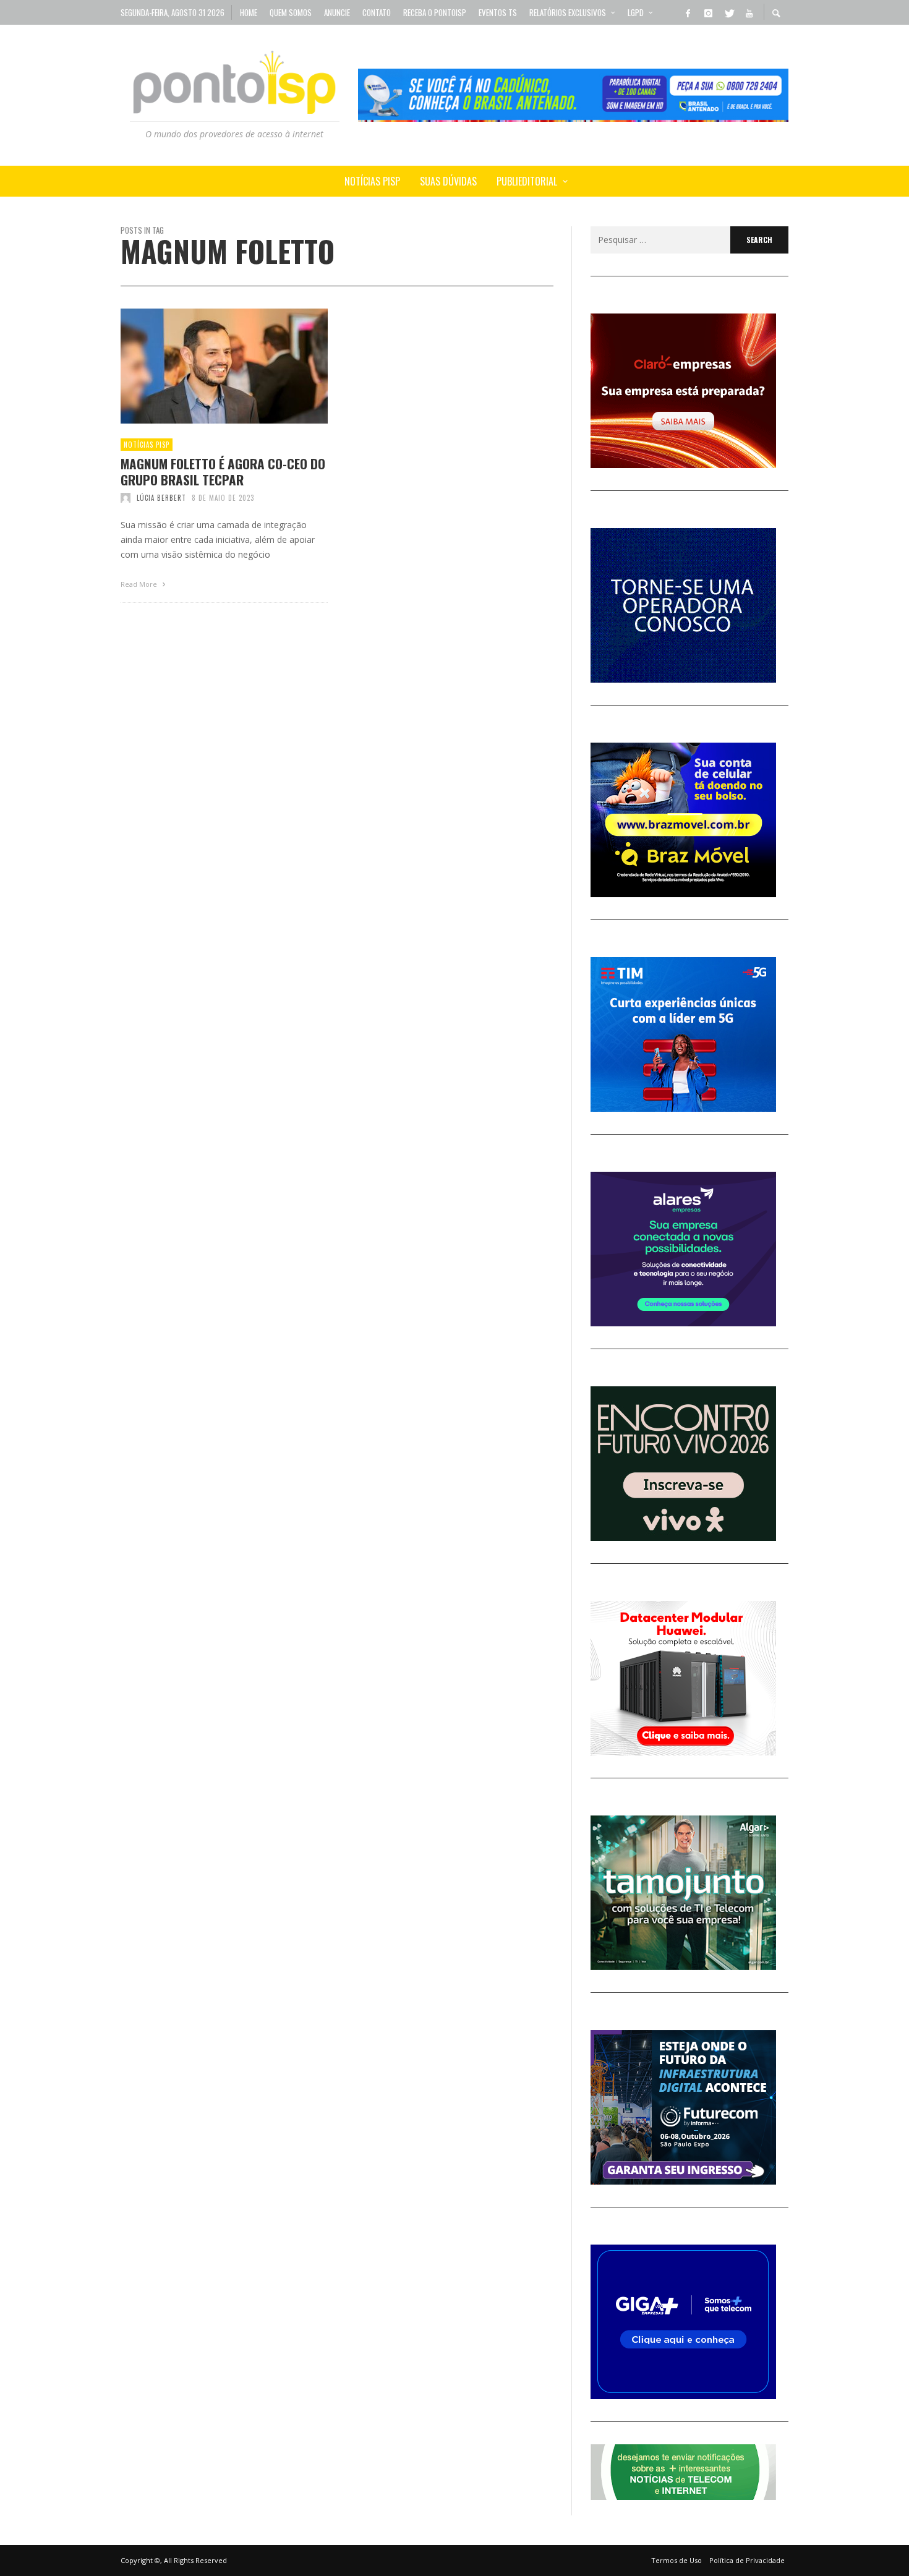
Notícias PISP (147, 445)
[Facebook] (688, 12)
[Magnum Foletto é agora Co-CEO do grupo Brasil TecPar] (205, 366)
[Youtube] (749, 12)
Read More (140, 584)
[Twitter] (728, 12)
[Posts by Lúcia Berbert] (126, 498)
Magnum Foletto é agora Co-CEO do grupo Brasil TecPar (223, 471)
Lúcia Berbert (161, 498)
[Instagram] (708, 12)
